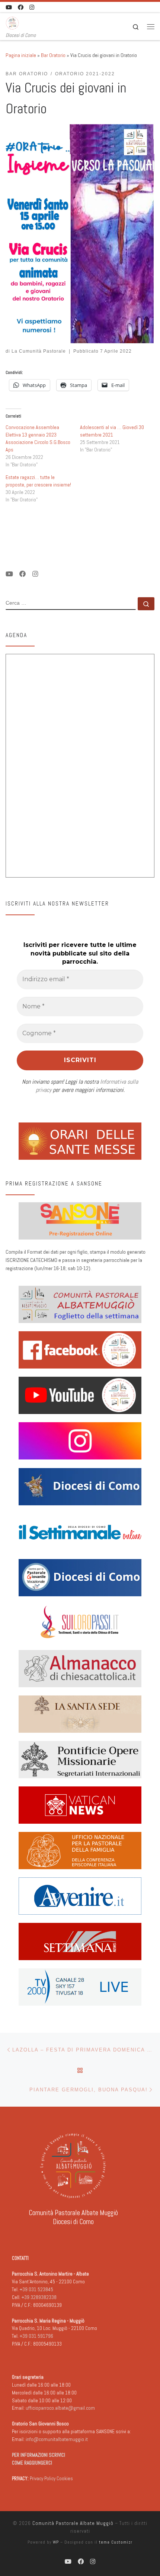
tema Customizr (116, 2542)
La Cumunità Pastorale (39, 351)
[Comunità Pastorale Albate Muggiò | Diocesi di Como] (12, 22)
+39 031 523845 (36, 2290)
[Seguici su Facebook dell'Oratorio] (21, 7)
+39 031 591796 (36, 2336)
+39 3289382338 (39, 2297)
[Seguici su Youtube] (9, 7)
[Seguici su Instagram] (32, 7)
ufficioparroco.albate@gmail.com (60, 2408)
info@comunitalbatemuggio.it (57, 2439)
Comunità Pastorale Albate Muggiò (73, 2523)
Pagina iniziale (21, 55)
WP (56, 2542)
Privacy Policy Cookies (51, 2479)
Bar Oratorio (53, 55)
